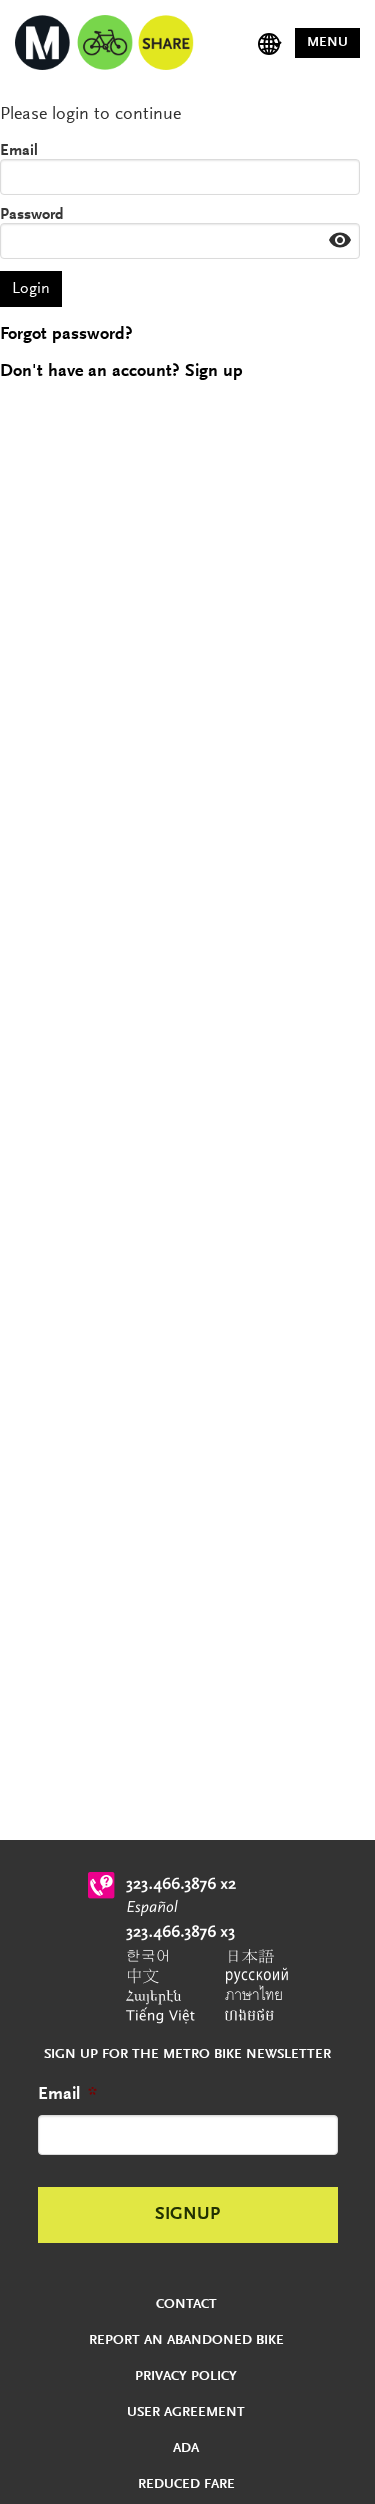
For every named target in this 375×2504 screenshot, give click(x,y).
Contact (186, 2305)
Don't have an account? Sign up (121, 372)
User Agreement (186, 2413)
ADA (186, 2449)
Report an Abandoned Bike (186, 2341)
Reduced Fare (186, 2485)
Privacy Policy (186, 2377)
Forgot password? (66, 335)
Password (32, 215)
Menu (327, 43)
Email (19, 151)
